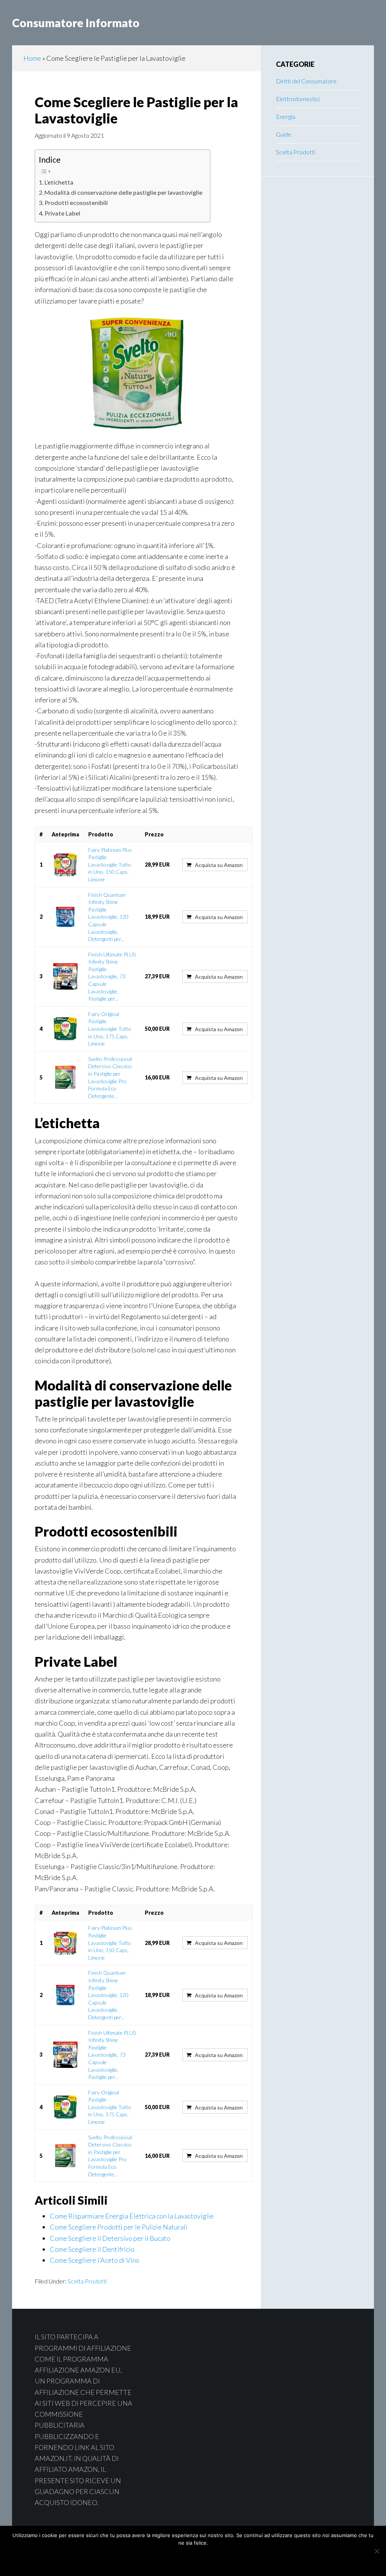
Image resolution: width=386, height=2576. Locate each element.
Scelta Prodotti (87, 2281)
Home (32, 58)
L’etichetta (59, 182)
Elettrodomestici (298, 99)
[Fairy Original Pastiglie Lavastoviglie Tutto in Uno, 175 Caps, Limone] (65, 1029)
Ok (164, 2559)
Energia (286, 116)
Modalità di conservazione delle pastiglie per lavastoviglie (123, 192)
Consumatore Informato (76, 23)
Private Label (62, 213)
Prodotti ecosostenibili (76, 202)
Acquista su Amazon (219, 865)
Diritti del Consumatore (306, 81)
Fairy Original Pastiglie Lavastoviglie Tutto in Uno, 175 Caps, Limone (110, 1029)
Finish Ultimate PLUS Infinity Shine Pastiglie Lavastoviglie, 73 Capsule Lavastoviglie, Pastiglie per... (112, 977)
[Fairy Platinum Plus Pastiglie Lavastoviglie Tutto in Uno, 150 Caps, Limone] (65, 865)
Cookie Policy (213, 2559)
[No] (377, 2551)
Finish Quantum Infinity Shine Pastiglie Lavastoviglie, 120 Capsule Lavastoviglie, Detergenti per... (108, 917)
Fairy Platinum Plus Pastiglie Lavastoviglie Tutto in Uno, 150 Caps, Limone (110, 865)
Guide (284, 134)
